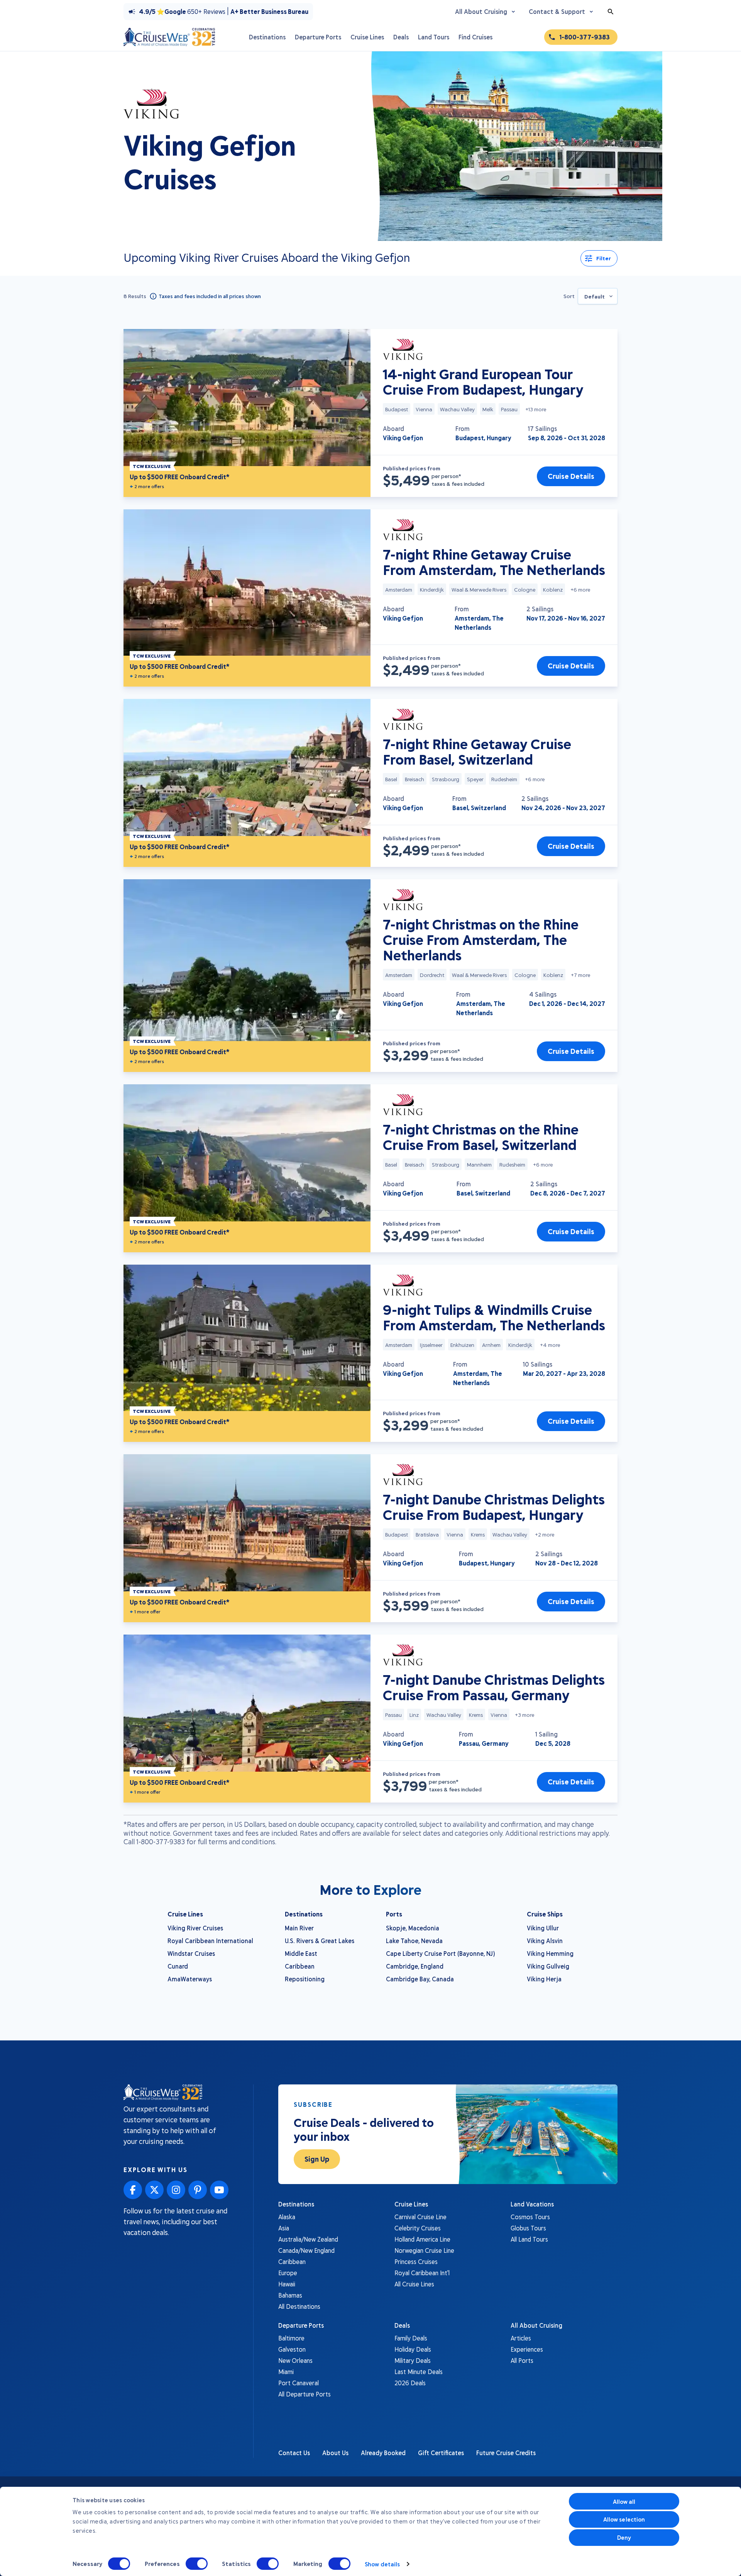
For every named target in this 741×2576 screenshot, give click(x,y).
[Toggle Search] (611, 12)
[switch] (197, 2564)
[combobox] (598, 296)
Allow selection (624, 2519)
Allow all (624, 2501)
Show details (382, 2564)
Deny (624, 2537)
